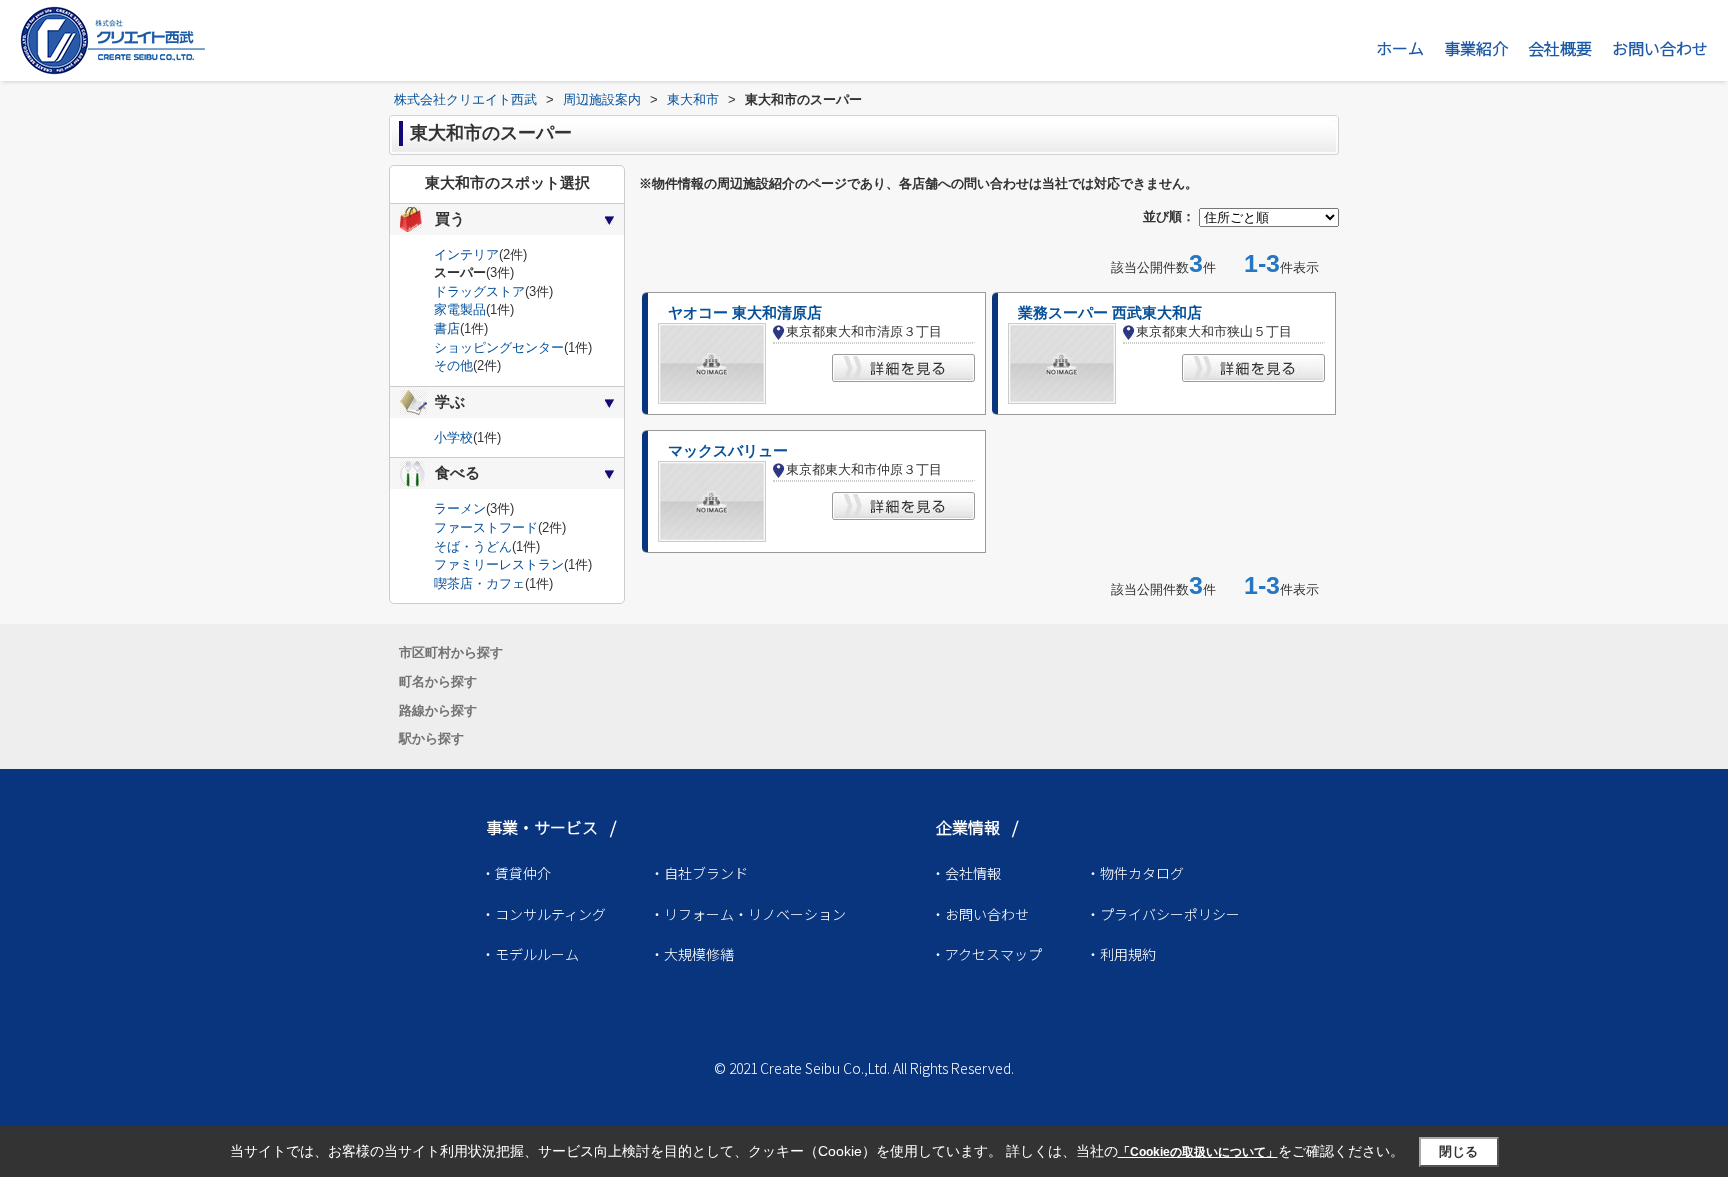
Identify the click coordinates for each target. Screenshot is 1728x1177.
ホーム (1400, 48)
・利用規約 (1121, 954)
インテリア (466, 254)
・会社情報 (966, 873)
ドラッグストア (479, 291)
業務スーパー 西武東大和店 (1110, 313)
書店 (447, 328)
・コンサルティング (543, 914)
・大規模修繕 (692, 954)
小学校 (453, 437)
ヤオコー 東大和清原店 (745, 313)
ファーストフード (486, 527)
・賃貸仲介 (516, 873)
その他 (453, 365)
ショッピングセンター (499, 347)
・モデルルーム (530, 954)
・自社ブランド (699, 873)
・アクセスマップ (986, 954)
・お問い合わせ (980, 914)
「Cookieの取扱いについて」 (1198, 1152)
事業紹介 (1476, 48)
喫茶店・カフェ (479, 583)
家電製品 (460, 309)
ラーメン (460, 508)
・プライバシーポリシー (1163, 914)
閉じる (1458, 1151)
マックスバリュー (728, 451)
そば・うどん (473, 546)
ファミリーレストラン (499, 564)
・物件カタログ (1135, 873)
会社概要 (1560, 48)
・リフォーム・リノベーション (748, 914)
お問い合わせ (1660, 48)
